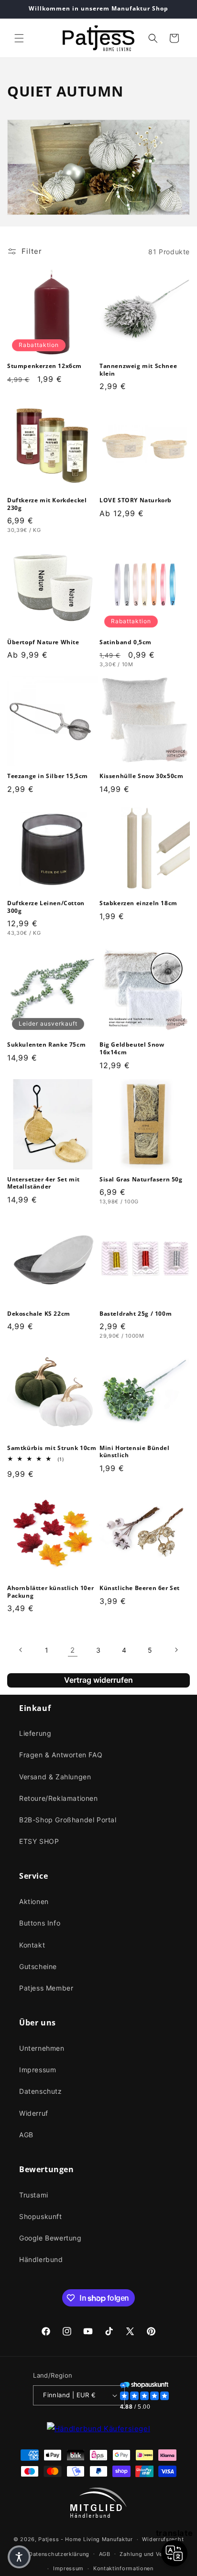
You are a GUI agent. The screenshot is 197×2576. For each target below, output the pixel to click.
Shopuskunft (41, 2216)
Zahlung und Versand (148, 2554)
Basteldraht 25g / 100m (136, 1314)
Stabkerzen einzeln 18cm (138, 903)
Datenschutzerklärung (59, 2554)
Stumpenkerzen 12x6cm (44, 366)
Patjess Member (46, 1988)
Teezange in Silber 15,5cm (48, 776)
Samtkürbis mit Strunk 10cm (52, 1448)
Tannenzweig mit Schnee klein (138, 370)
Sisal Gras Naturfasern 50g (141, 1180)
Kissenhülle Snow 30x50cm (141, 776)
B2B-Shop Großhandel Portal (68, 1820)
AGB (26, 2135)
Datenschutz (41, 2091)
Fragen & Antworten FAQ (61, 1755)
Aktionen (34, 1901)
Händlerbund (41, 2259)
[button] (19, 38)
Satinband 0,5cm (126, 642)
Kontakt (32, 1945)
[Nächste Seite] (176, 1650)
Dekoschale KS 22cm (39, 1314)
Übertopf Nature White (43, 642)
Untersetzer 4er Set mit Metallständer (44, 1183)
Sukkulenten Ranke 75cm (46, 1045)
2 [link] (73, 1650)
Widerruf (34, 2113)
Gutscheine (38, 1966)
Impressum (38, 2070)
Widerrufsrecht (163, 2539)
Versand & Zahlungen (55, 1777)
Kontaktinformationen (123, 2568)
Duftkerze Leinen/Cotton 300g (46, 907)
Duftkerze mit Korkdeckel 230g (47, 504)
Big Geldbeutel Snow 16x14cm (132, 1048)
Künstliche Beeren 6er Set (140, 1588)
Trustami (34, 2195)
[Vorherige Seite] (21, 1650)
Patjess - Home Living (69, 2539)
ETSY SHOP (39, 1841)
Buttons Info (40, 1923)
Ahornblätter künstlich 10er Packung (50, 1592)
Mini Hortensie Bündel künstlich (135, 1452)
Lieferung (35, 1733)
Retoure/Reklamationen (59, 1798)
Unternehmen (42, 2048)
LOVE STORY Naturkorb (136, 500)
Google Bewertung (50, 2238)
